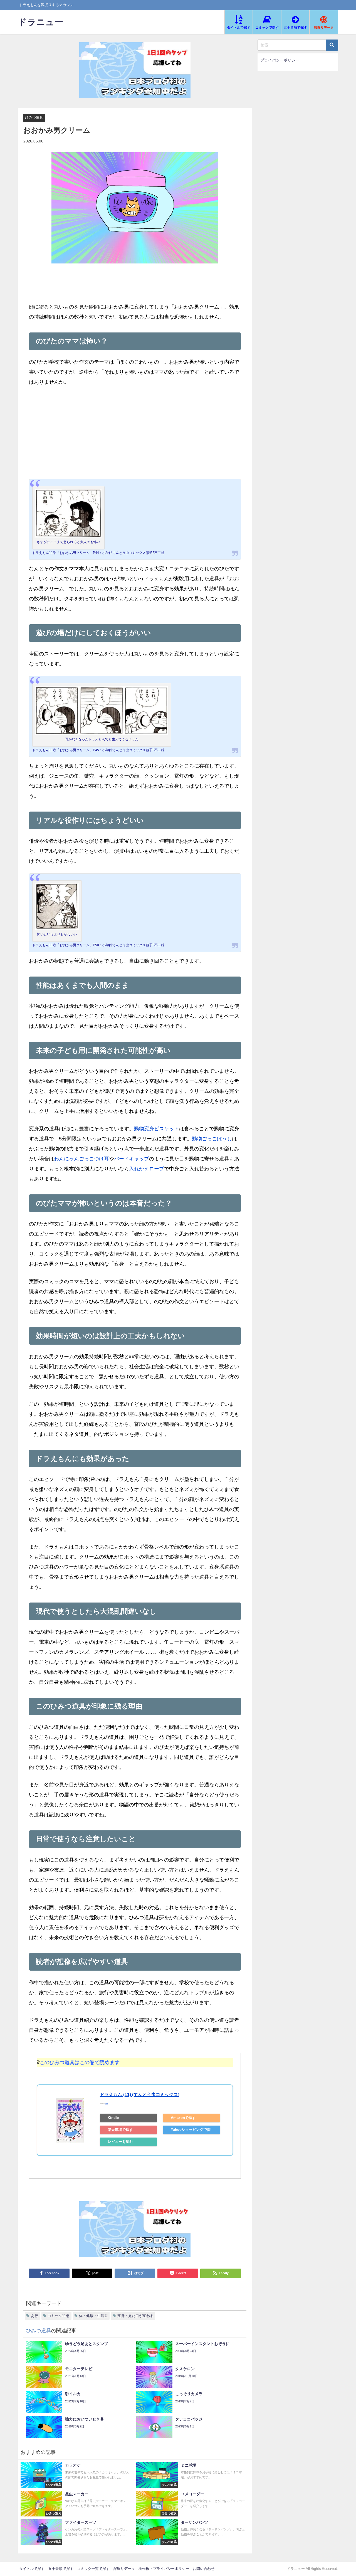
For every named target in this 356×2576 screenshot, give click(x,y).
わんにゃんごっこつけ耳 (81, 1159)
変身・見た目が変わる (135, 2316)
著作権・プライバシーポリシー (164, 2569)
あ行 (34, 2316)
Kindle (113, 2118)
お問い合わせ (204, 2569)
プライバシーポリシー (280, 60)
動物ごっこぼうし (212, 1139)
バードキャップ (132, 1159)
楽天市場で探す (120, 2130)
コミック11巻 (59, 2316)
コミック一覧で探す (93, 2569)
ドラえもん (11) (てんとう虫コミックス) (140, 2094)
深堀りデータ (124, 2569)
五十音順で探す (61, 2569)
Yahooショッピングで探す (191, 2131)
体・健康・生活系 (93, 2316)
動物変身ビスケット (157, 1129)
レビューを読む (120, 2142)
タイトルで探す (32, 2569)
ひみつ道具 (34, 118)
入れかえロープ (147, 1169)
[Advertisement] (135, 433)
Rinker (106, 2104)
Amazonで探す (183, 2118)
